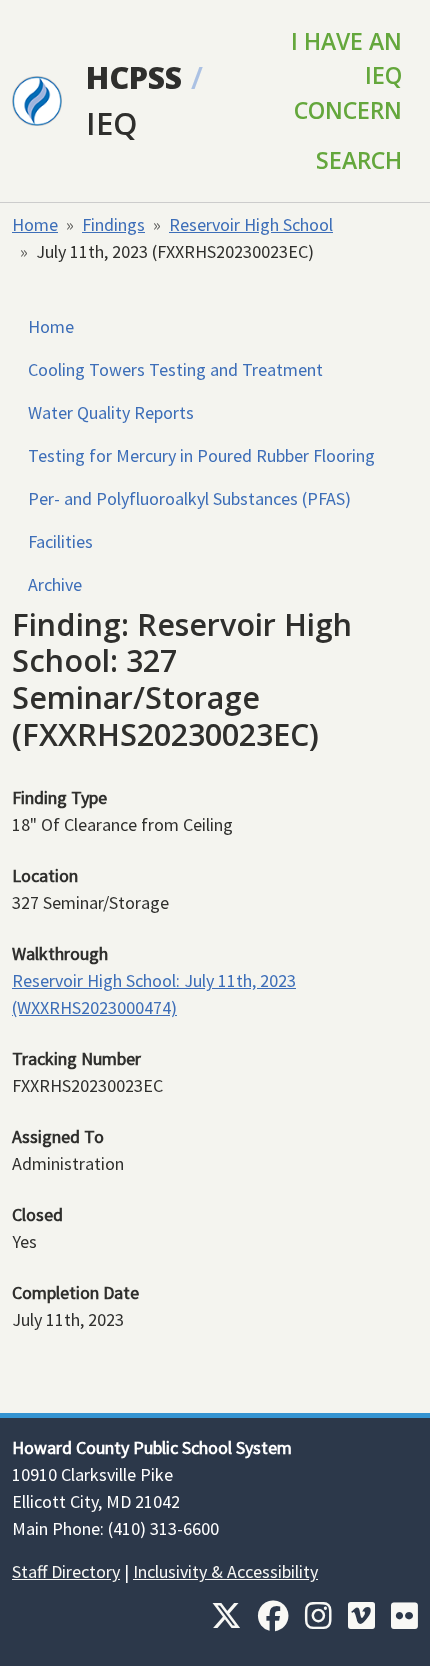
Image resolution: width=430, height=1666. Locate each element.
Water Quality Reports (111, 412)
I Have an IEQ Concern (346, 75)
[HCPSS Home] (37, 99)
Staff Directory (66, 1571)
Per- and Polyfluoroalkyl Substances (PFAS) (189, 498)
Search (359, 160)
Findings (113, 224)
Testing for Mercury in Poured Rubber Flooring (201, 455)
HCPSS (134, 77)
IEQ (111, 123)
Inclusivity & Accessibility (225, 1571)
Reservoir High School (251, 224)
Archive (55, 584)
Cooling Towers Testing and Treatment (175, 369)
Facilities (60, 541)
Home (35, 224)
